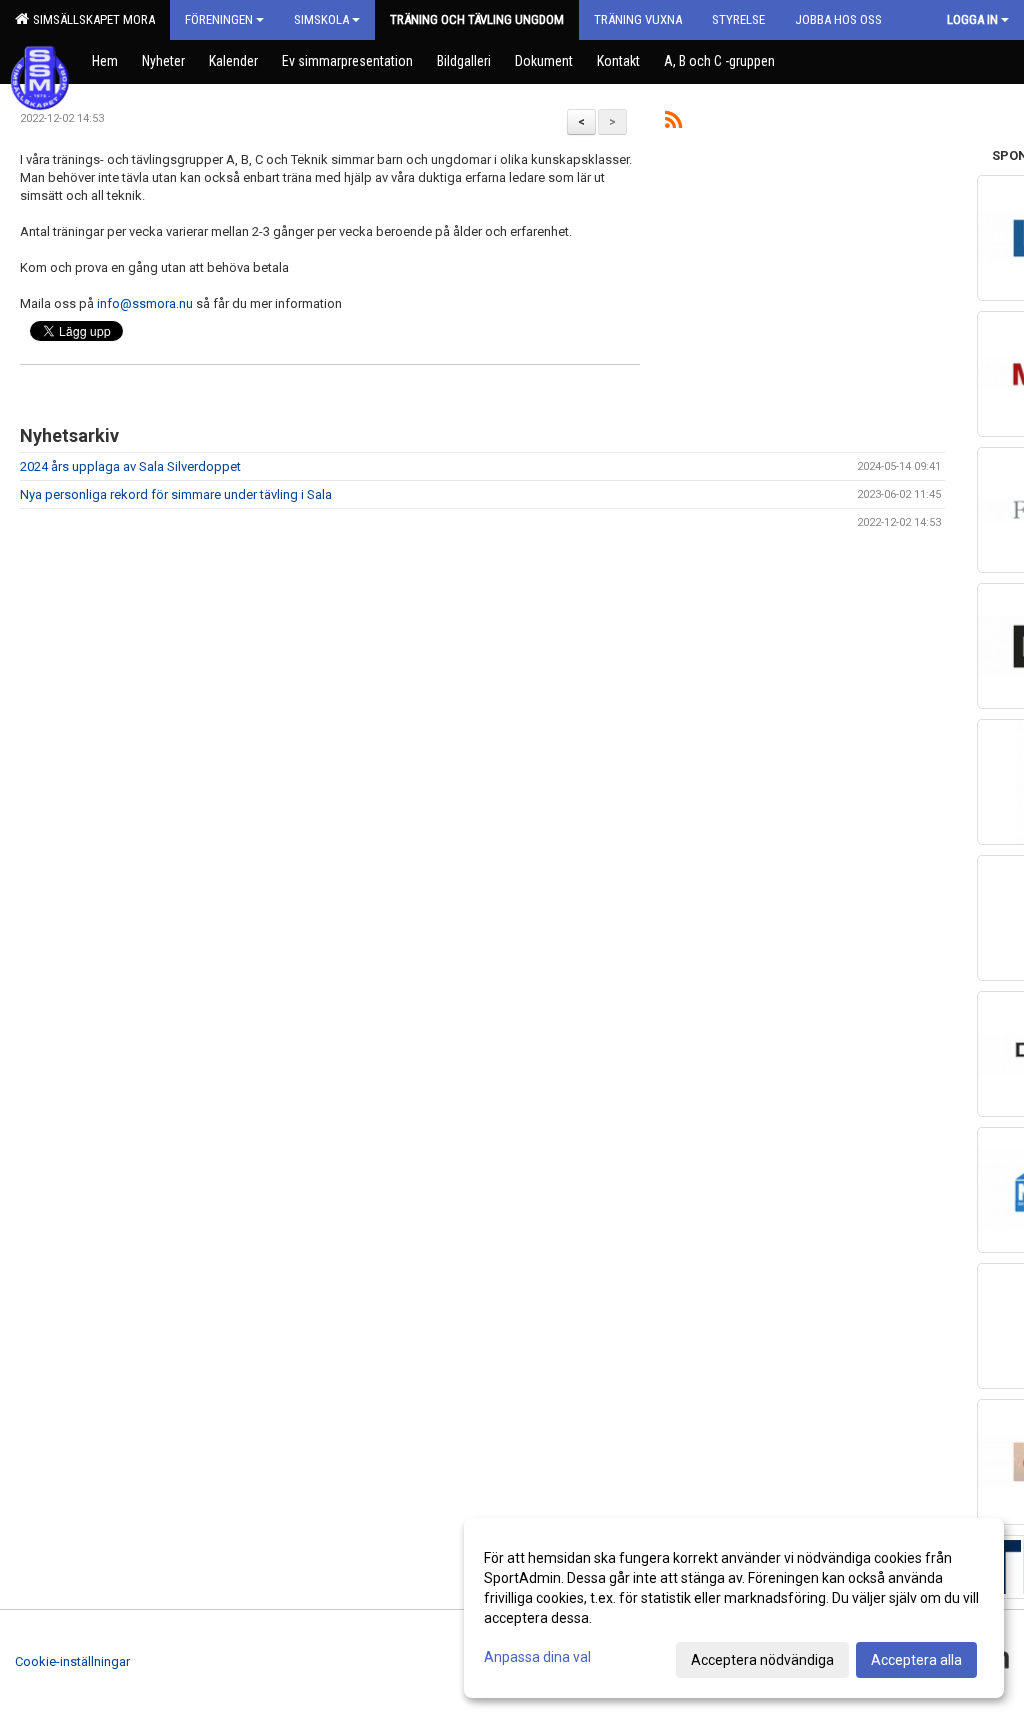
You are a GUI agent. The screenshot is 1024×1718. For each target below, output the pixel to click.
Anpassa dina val (537, 1657)
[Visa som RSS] (673, 123)
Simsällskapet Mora (91, 19)
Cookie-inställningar (72, 1661)
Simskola (321, 19)
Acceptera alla (916, 1660)
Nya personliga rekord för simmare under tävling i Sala (176, 494)
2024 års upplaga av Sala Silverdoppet (130, 466)
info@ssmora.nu (145, 303)
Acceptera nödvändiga (762, 1660)
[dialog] (734, 1608)
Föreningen (219, 19)
